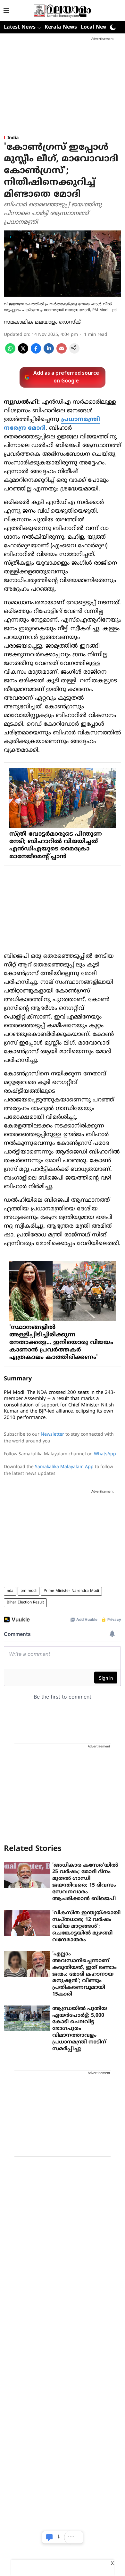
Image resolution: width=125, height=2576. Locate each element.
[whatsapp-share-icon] (10, 352)
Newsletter (52, 1435)
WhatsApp (105, 1454)
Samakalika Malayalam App (64, 1467)
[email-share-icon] (62, 352)
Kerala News (61, 27)
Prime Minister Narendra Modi (71, 1591)
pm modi (29, 1591)
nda (10, 1591)
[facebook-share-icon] (36, 352)
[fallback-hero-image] (27, 1875)
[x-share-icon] (23, 352)
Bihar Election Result (25, 1603)
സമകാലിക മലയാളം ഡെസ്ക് (42, 322)
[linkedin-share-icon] (49, 352)
